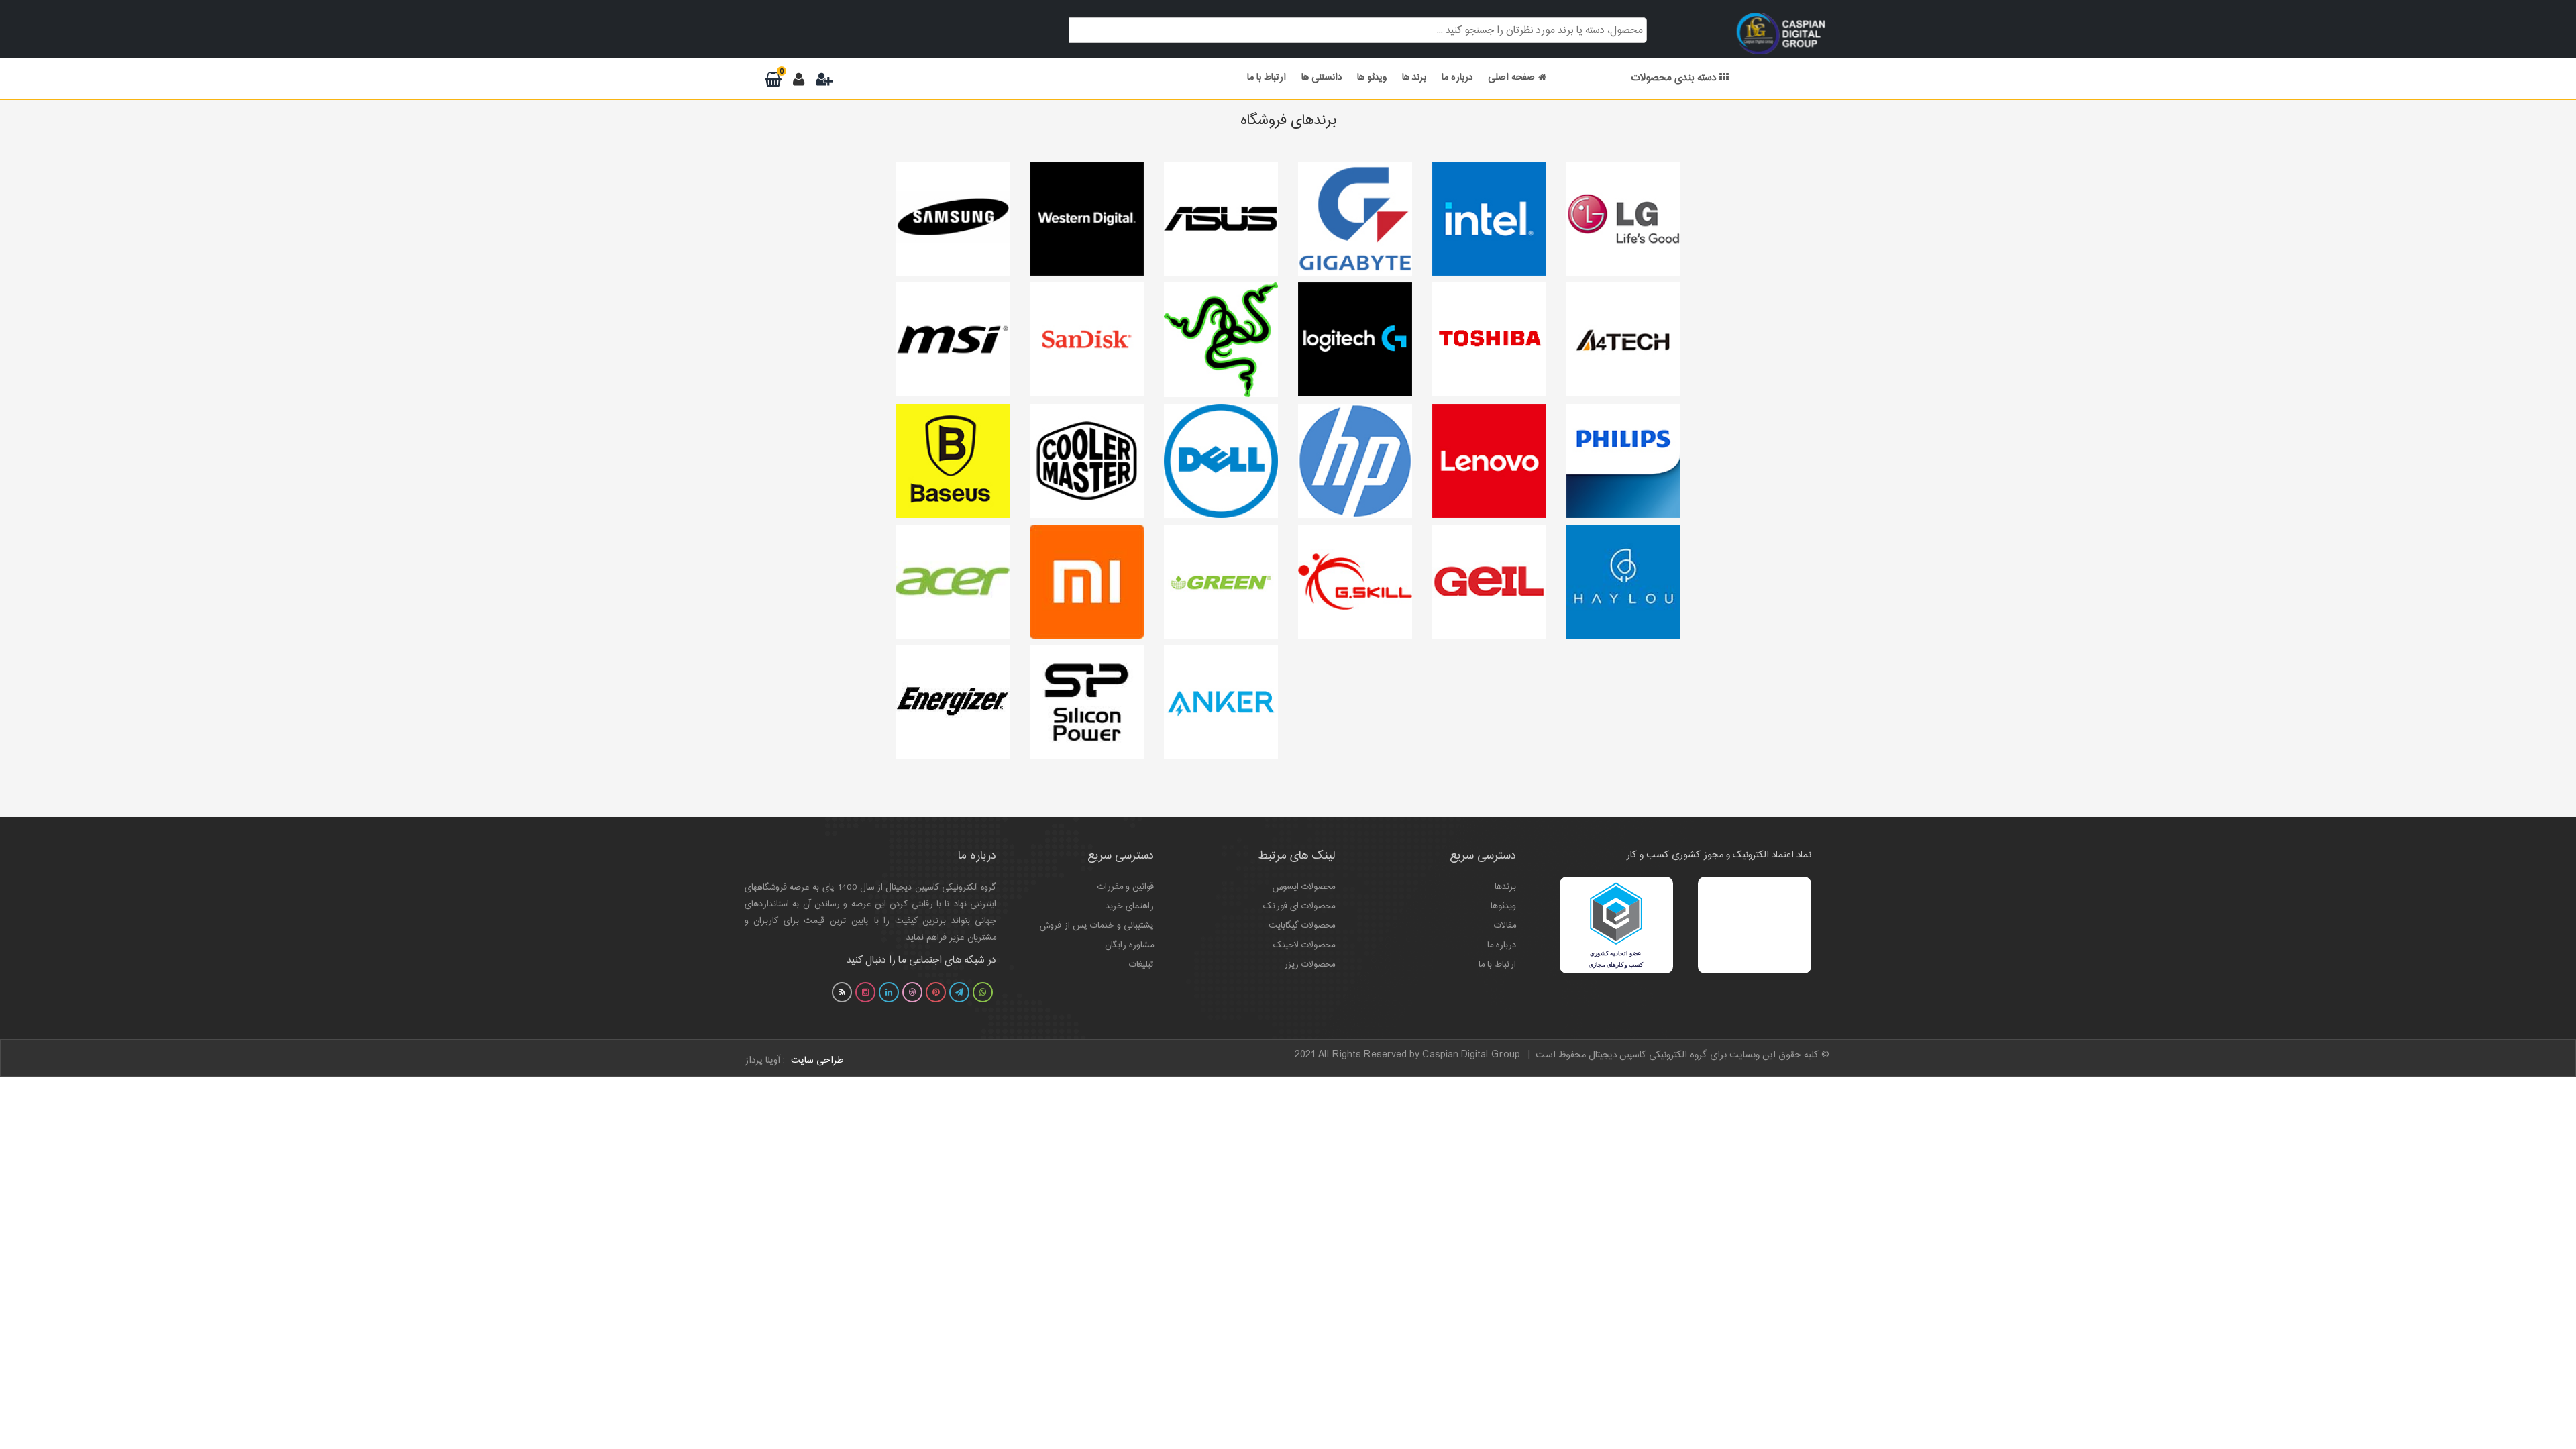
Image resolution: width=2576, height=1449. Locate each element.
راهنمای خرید (1130, 906)
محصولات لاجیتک (1304, 945)
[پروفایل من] (801, 81)
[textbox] (1358, 29)
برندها (1505, 887)
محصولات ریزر (1309, 965)
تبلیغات (1141, 965)
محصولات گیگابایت (1302, 926)
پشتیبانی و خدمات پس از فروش (1097, 926)
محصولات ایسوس (1304, 887)
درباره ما (1457, 78)
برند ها (1414, 78)
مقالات (1505, 926)
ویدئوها (1503, 906)
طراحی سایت (817, 1061)
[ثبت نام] (824, 81)
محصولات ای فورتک (1299, 906)
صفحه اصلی (1511, 78)
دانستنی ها (1322, 78)
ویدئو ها (1372, 78)
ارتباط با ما (1267, 78)
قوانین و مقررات (1126, 887)
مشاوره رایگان (1129, 945)
